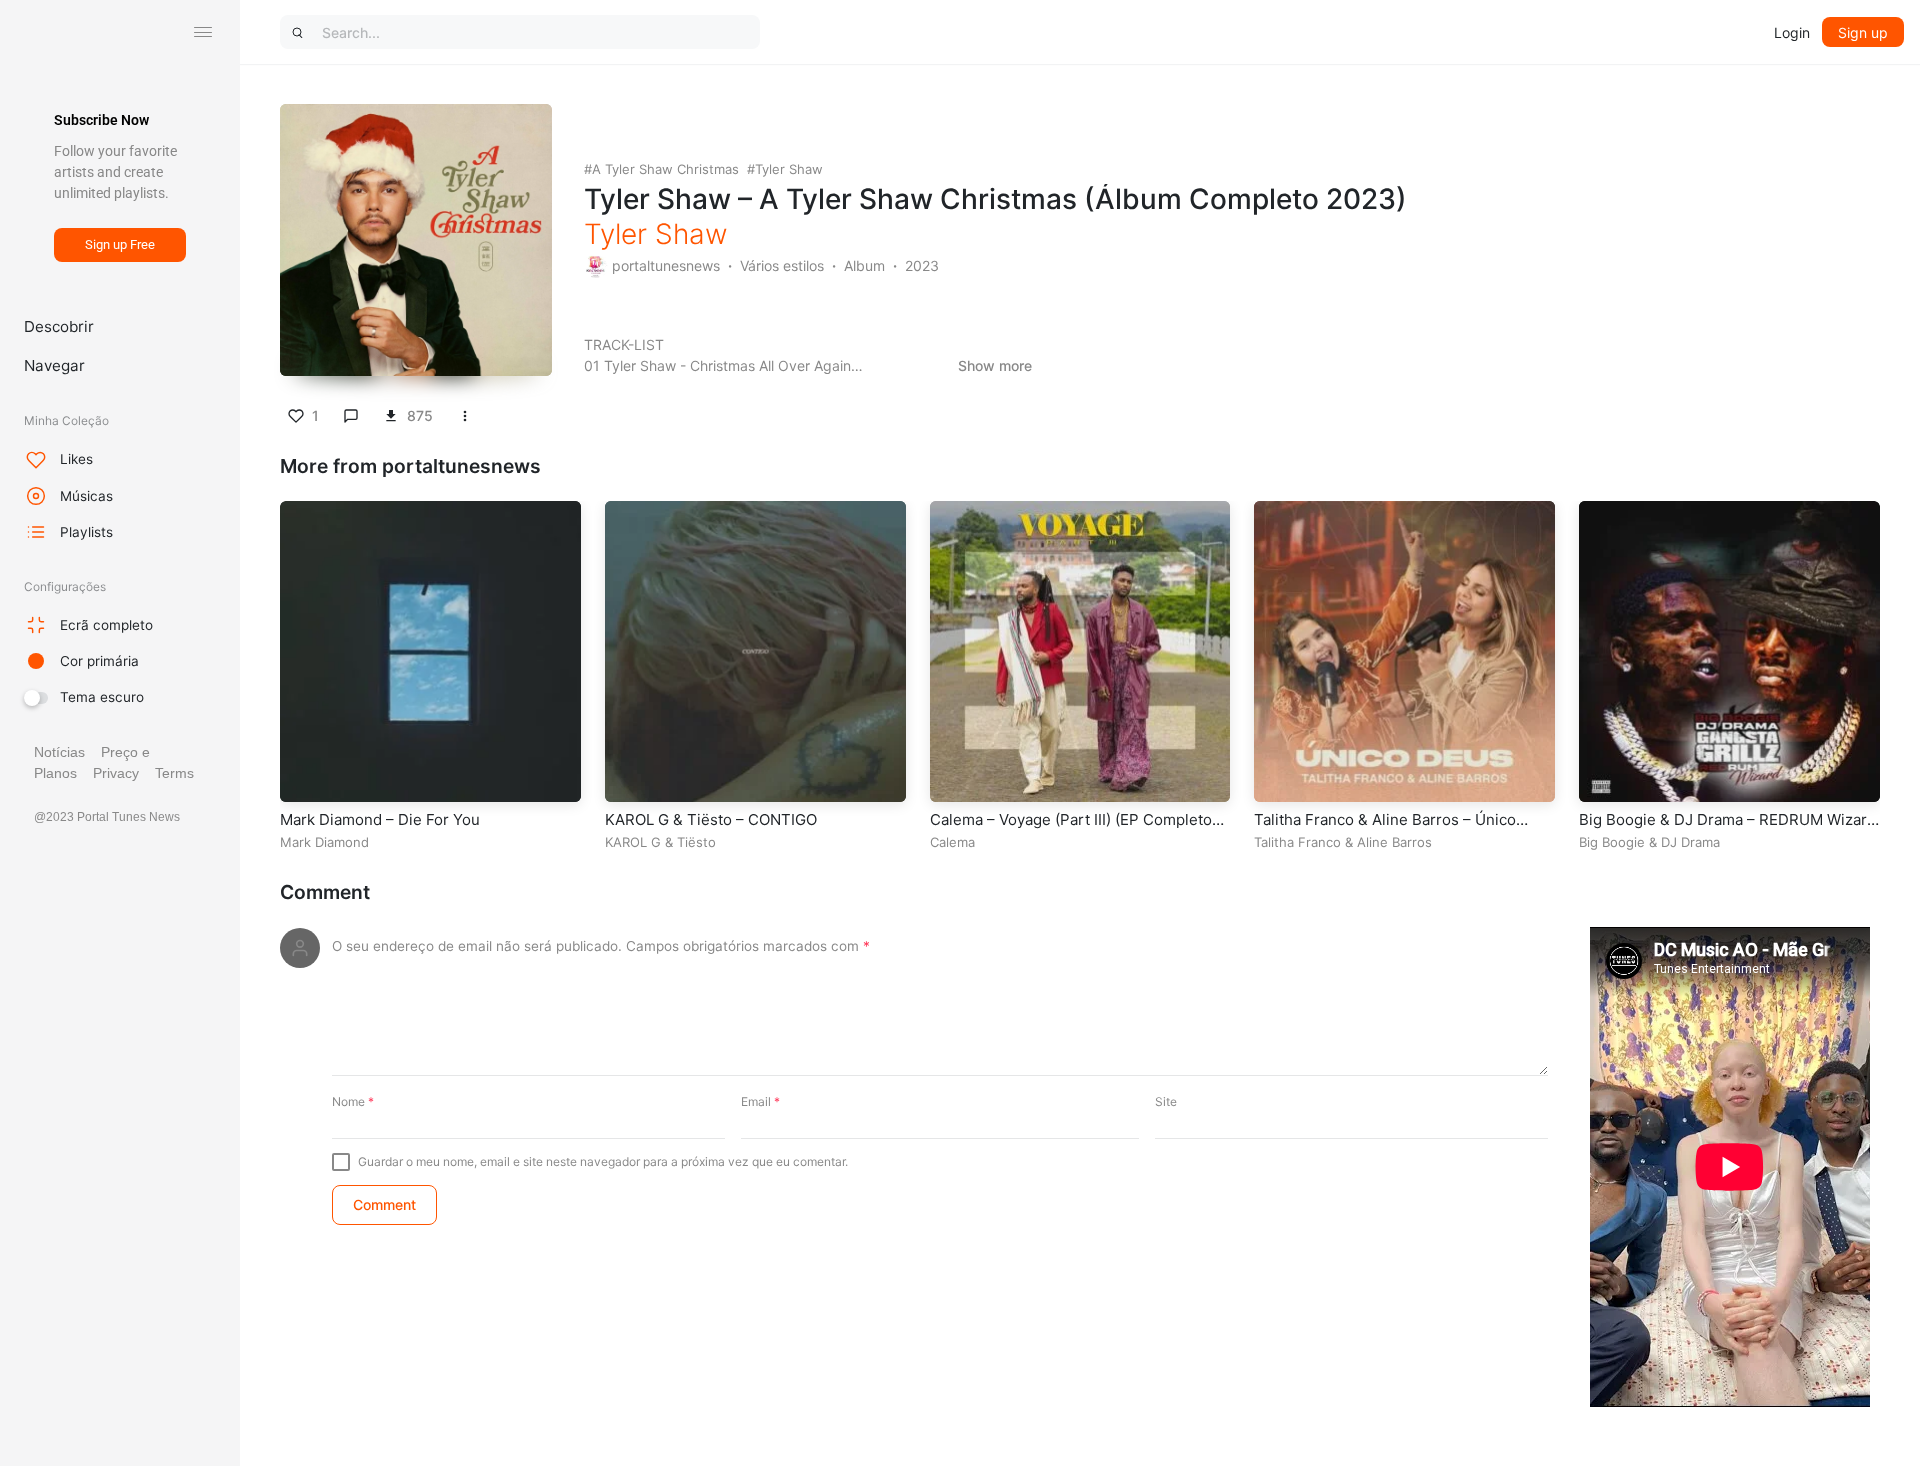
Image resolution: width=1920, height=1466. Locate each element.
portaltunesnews (666, 265)
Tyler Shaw (789, 169)
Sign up (1863, 32)
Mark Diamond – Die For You (380, 819)
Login (1792, 32)
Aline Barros (1394, 842)
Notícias (59, 752)
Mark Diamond (324, 842)
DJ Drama (1690, 842)
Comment (325, 892)
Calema (952, 842)
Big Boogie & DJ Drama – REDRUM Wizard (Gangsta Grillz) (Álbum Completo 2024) (1727, 829)
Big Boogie (1612, 842)
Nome (353, 1101)
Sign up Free (120, 244)
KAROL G (633, 842)
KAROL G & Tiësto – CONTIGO (711, 819)
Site (1166, 1101)
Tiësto (696, 842)
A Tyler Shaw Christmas (665, 169)
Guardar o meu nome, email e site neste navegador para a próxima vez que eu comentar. (603, 1161)
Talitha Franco (1297, 842)
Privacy (116, 773)
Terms (174, 773)
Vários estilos (782, 265)
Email (760, 1101)
